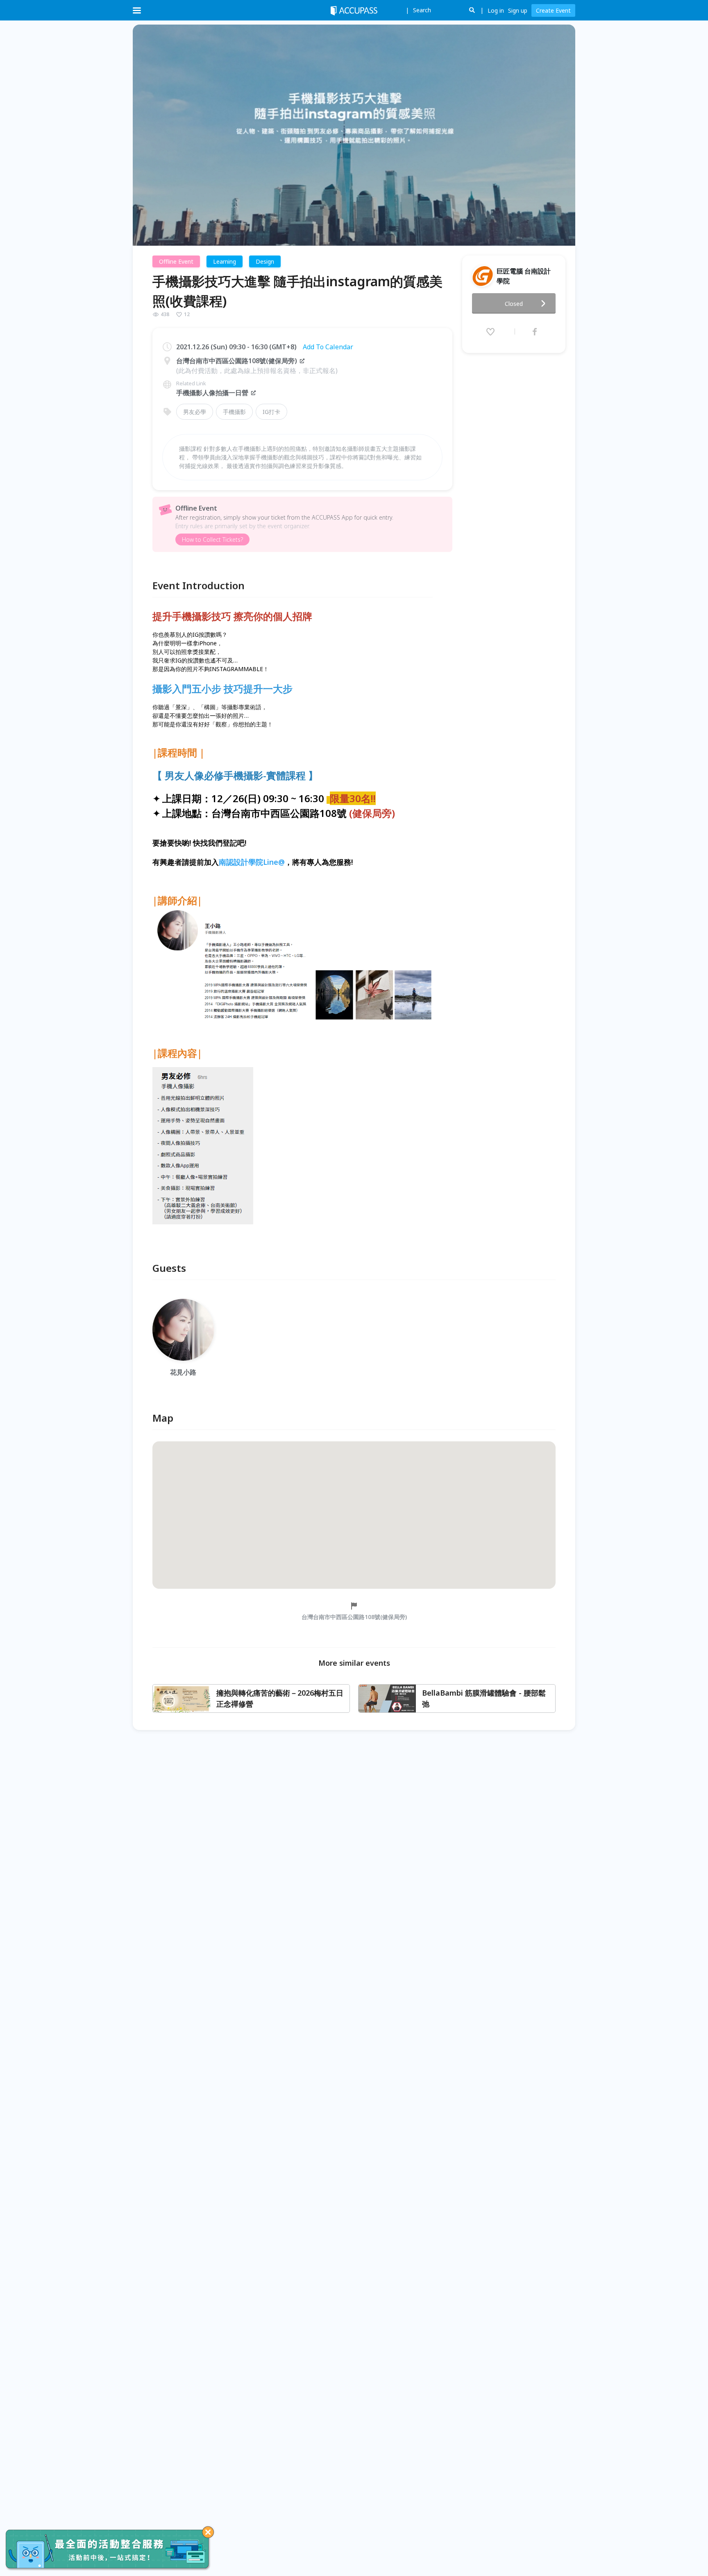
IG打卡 (271, 412)
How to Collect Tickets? (212, 539)
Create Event (553, 10)
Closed (514, 304)
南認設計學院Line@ (252, 862)
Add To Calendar (328, 347)
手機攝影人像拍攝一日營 (212, 393)
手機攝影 (234, 412)
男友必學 (195, 412)
